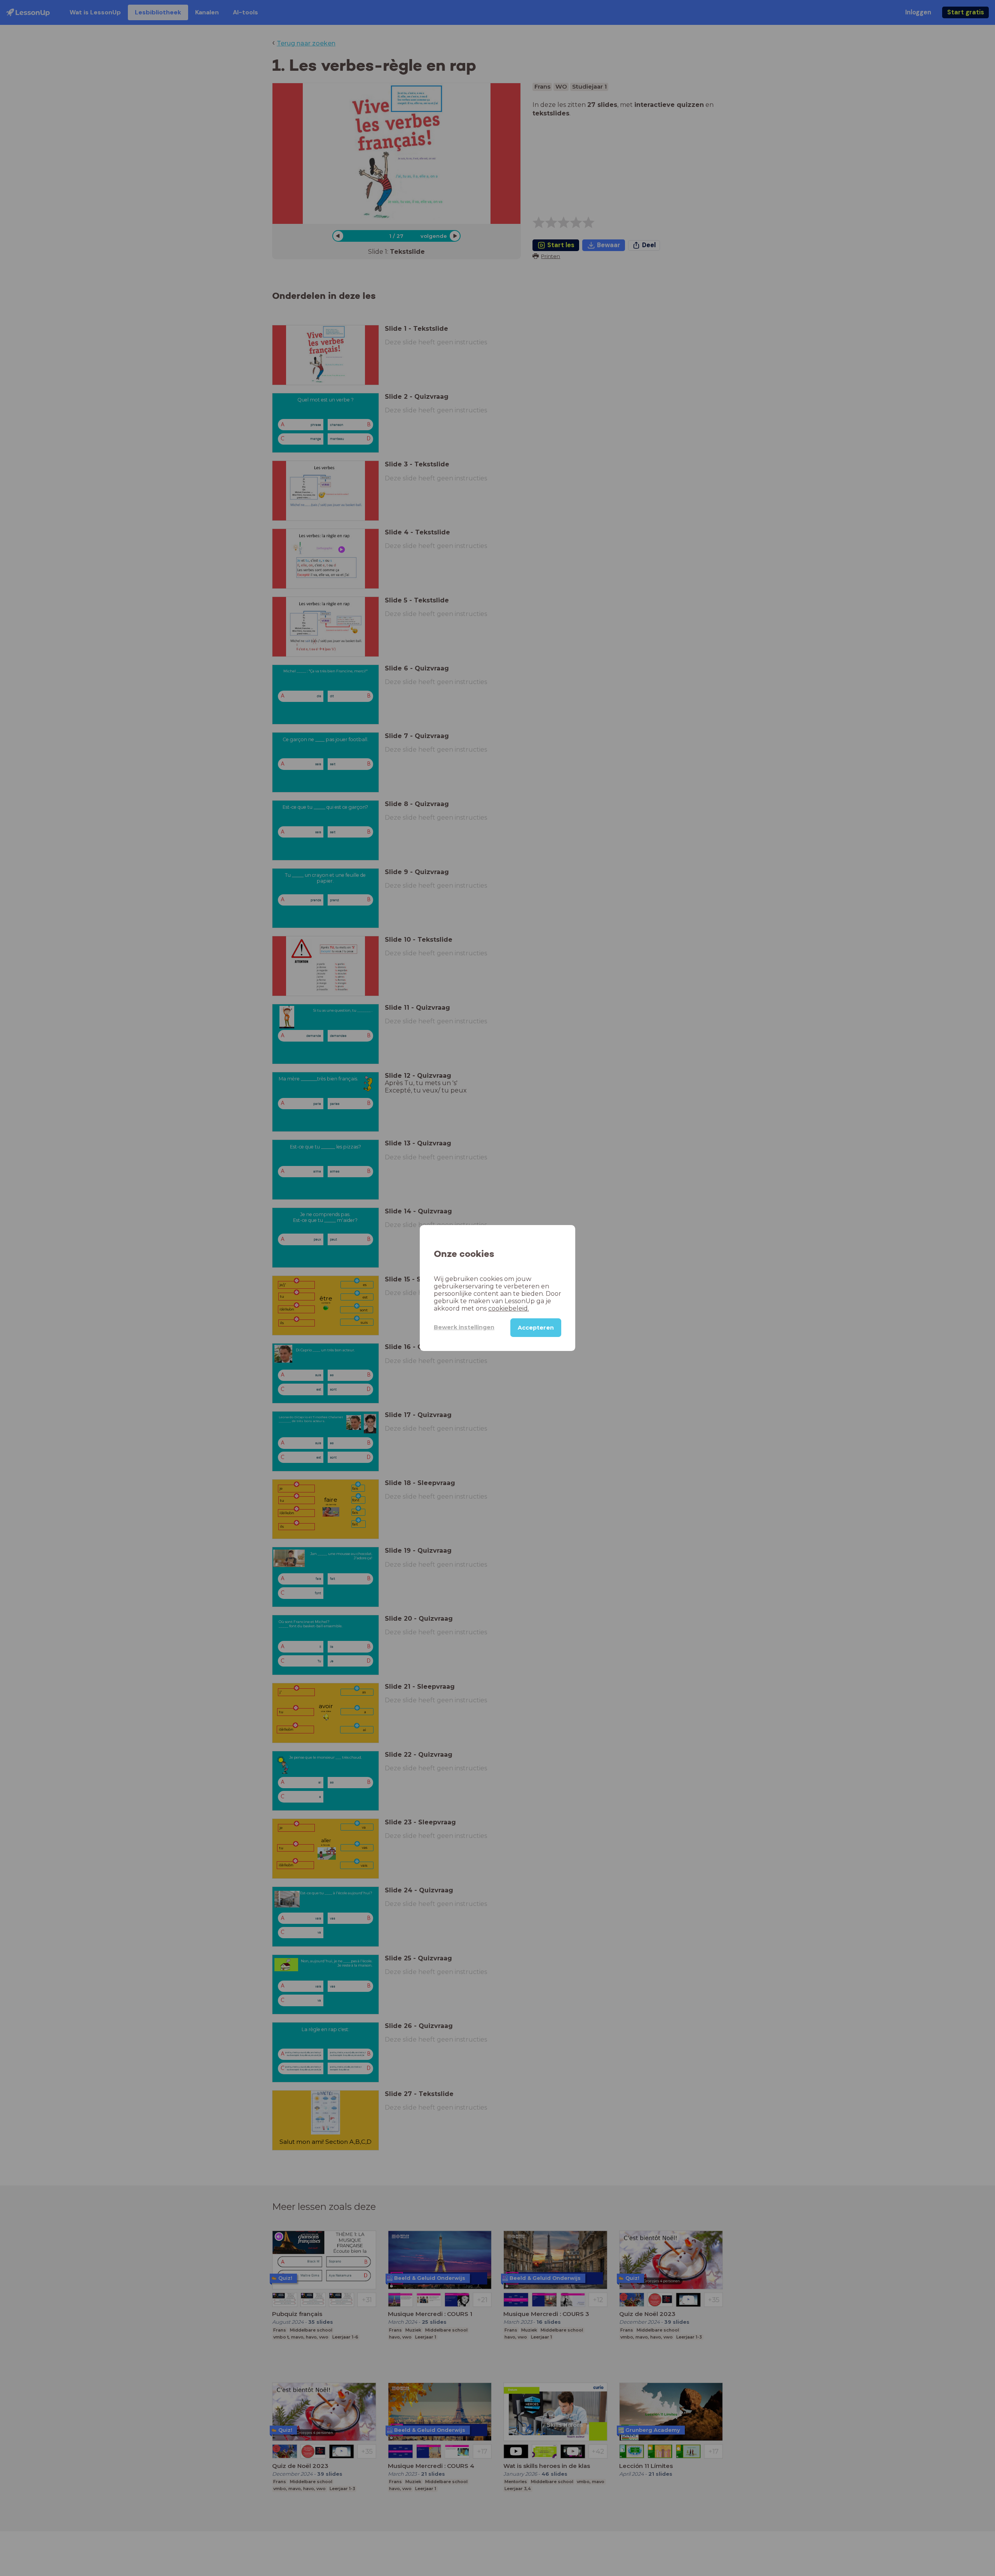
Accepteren (536, 1328)
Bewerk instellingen (464, 1327)
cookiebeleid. (509, 1308)
